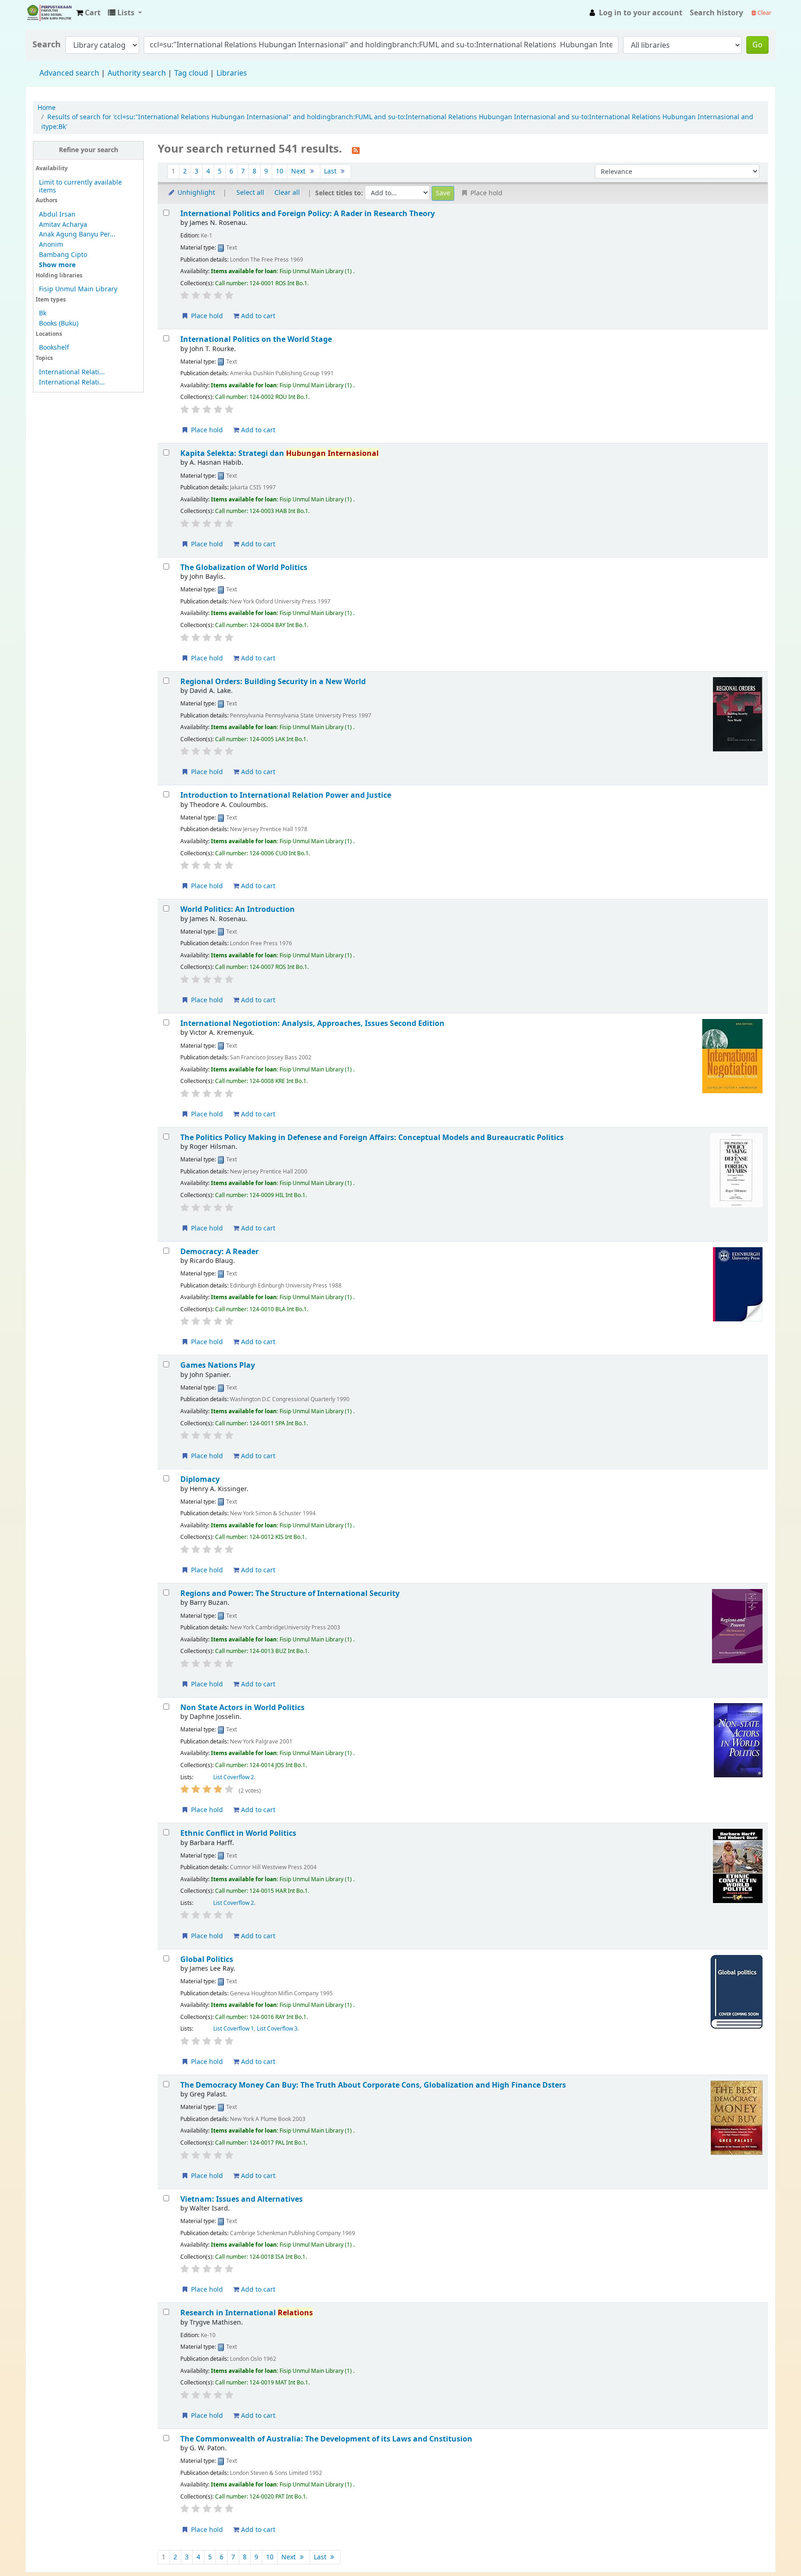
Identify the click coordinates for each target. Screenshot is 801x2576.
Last (331, 171)
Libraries (232, 73)
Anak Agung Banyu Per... (77, 234)
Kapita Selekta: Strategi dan (280, 453)
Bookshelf (54, 348)
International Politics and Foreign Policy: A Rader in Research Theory (308, 214)
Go (757, 45)
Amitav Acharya (63, 225)
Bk (43, 313)
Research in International (247, 2313)
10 (280, 171)
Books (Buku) (59, 324)
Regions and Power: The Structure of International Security (290, 1593)
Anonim (51, 245)
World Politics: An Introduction (238, 909)
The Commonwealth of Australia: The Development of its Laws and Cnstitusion (326, 2439)
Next (299, 171)
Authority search (137, 73)
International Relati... (72, 372)
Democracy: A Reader (219, 1252)
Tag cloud (191, 73)
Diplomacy (200, 1479)
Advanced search (69, 73)
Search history (716, 13)
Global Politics (207, 1959)
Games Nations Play (218, 1365)
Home (47, 108)
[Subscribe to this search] (356, 150)
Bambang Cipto (63, 255)
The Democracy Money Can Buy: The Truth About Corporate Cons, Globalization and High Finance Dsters (373, 2085)
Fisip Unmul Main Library (49, 13)
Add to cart (257, 316)
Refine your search (89, 150)
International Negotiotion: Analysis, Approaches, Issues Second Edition (312, 1023)
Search (47, 45)
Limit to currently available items (80, 186)
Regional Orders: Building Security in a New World (273, 682)
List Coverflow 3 (277, 2029)
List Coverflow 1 (234, 2029)
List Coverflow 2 (234, 1777)
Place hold (206, 316)
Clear (764, 13)
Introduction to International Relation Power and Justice (286, 795)
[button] (88, 13)
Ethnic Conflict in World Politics (238, 1833)
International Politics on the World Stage (256, 339)
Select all (250, 193)
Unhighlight (195, 193)
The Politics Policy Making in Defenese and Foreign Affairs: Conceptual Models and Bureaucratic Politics (372, 1137)
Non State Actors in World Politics (242, 1708)
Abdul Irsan (57, 215)
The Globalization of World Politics (244, 567)
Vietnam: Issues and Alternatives (242, 2199)
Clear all (287, 193)
